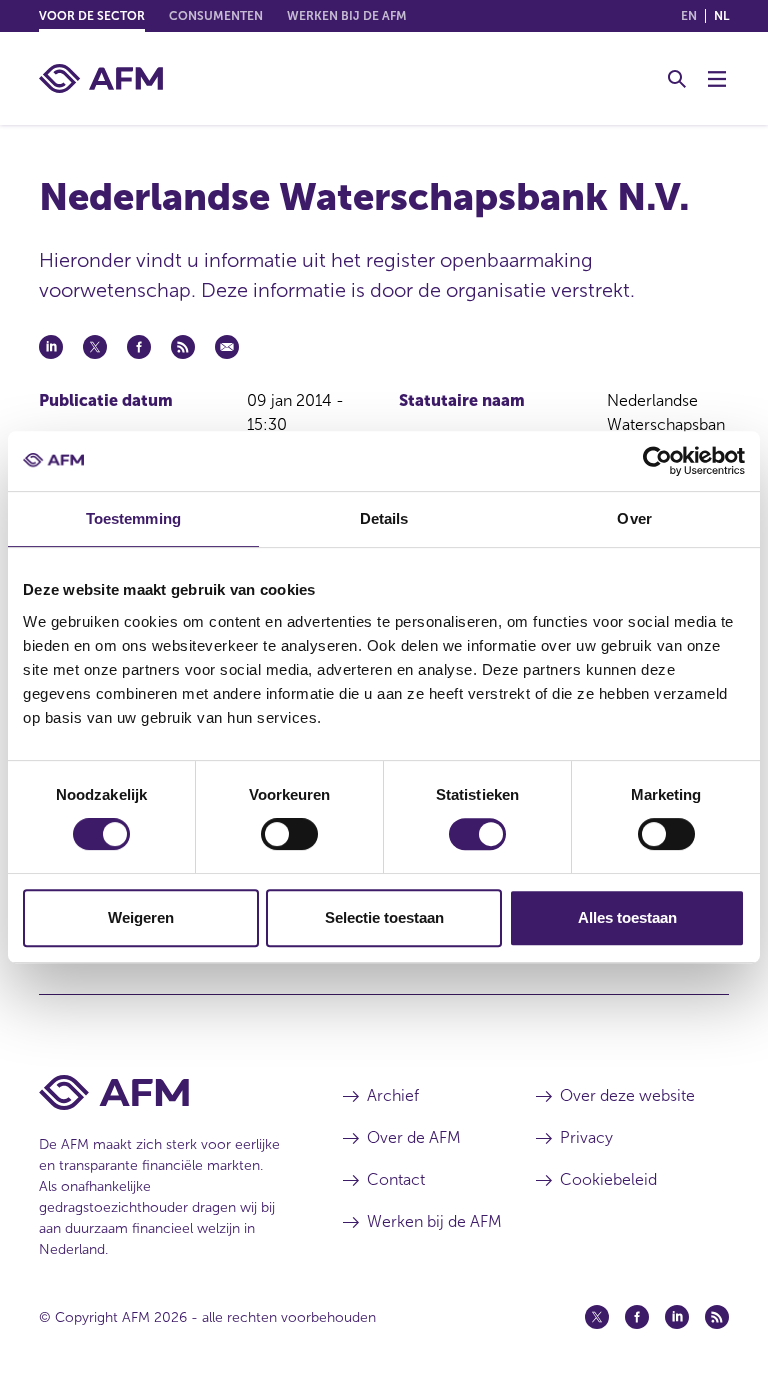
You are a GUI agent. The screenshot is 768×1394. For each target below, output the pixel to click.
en (689, 16)
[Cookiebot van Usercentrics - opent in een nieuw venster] (657, 461)
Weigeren (141, 917)
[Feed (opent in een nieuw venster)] (717, 1317)
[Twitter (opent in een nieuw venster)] (597, 1317)
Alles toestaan (627, 917)
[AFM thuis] (101, 78)
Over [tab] (634, 518)
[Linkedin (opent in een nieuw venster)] (677, 1317)
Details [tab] (384, 518)
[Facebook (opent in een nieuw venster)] (637, 1317)
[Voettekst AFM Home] (161, 1092)
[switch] (289, 834)
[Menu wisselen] (717, 79)
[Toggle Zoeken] (677, 79)
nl (721, 16)
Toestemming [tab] (133, 518)
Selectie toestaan (384, 917)
